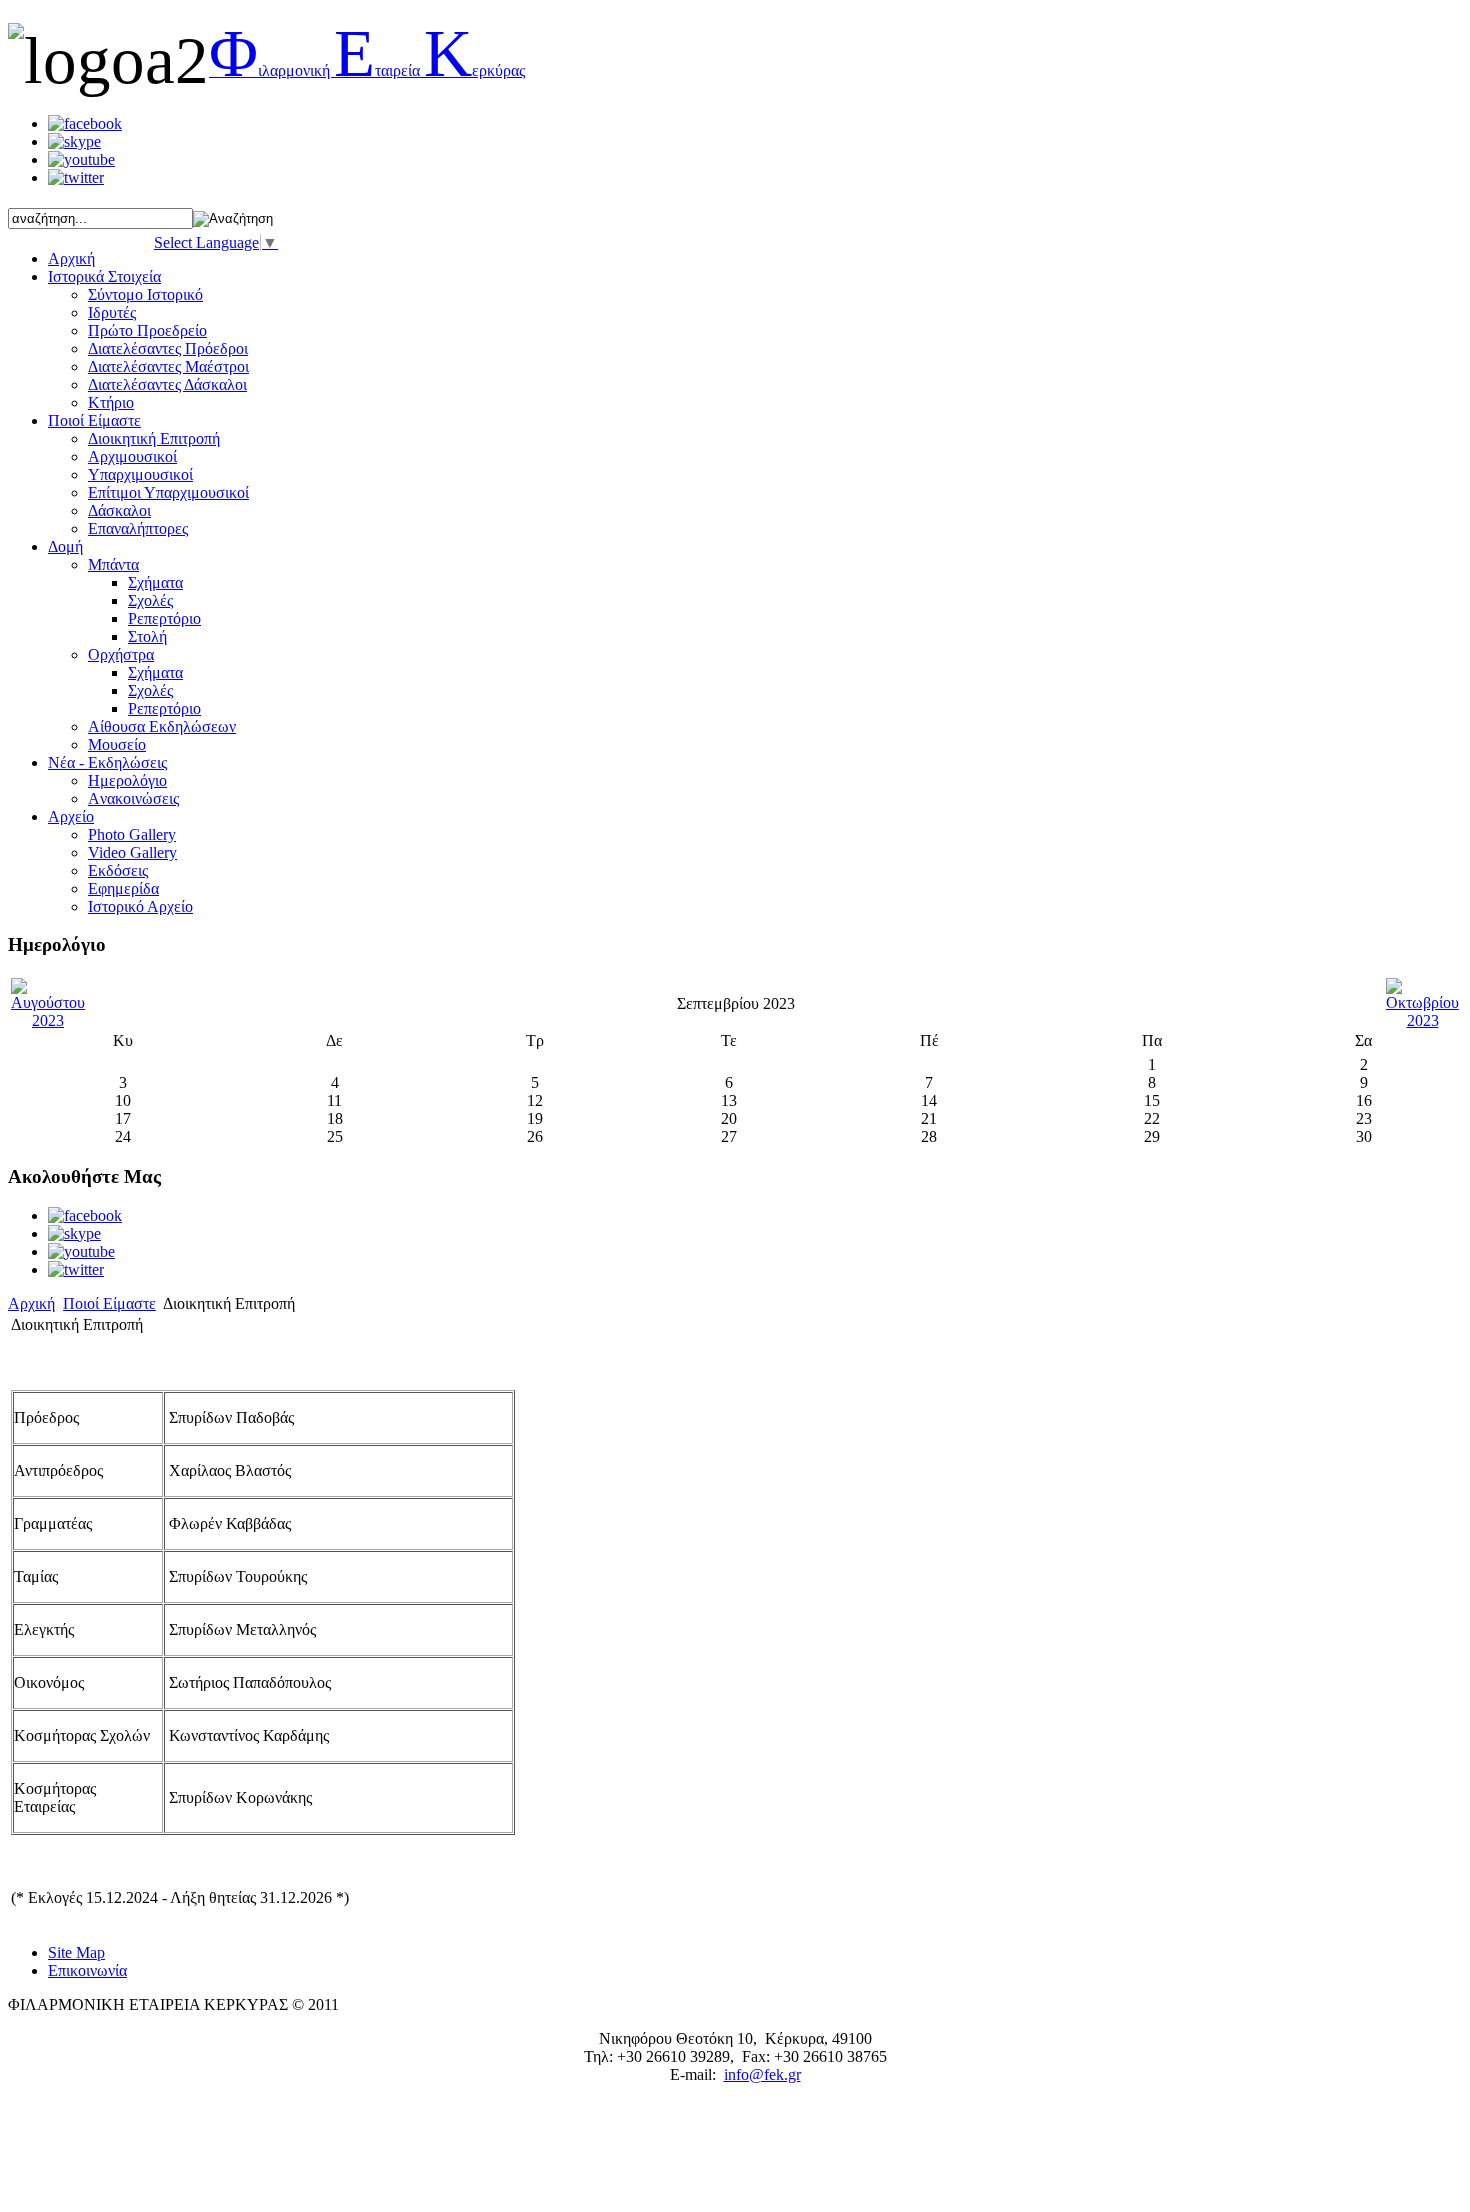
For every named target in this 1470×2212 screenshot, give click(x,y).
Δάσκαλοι (119, 510)
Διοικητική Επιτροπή (154, 438)
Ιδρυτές (112, 312)
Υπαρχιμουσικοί (140, 474)
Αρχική (31, 1303)
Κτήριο (111, 402)
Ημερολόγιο (127, 780)
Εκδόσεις (118, 870)
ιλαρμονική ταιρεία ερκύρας (367, 70)
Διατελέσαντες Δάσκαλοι (167, 384)
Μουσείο (117, 744)
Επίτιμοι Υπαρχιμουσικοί (168, 492)
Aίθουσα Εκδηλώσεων (162, 726)
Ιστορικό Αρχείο (140, 906)
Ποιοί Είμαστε (109, 1303)
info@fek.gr (762, 2074)
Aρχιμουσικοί (132, 456)
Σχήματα (155, 582)
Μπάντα (113, 564)
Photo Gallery (132, 834)
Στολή (147, 636)
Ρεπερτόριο (164, 618)
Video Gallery (132, 852)
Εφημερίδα (123, 888)
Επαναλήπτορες (138, 528)
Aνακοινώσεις (133, 798)
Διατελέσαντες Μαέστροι (168, 366)
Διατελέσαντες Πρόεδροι (168, 348)
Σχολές (150, 600)
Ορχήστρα (121, 654)
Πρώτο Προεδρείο (147, 330)
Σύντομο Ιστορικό (145, 294)
